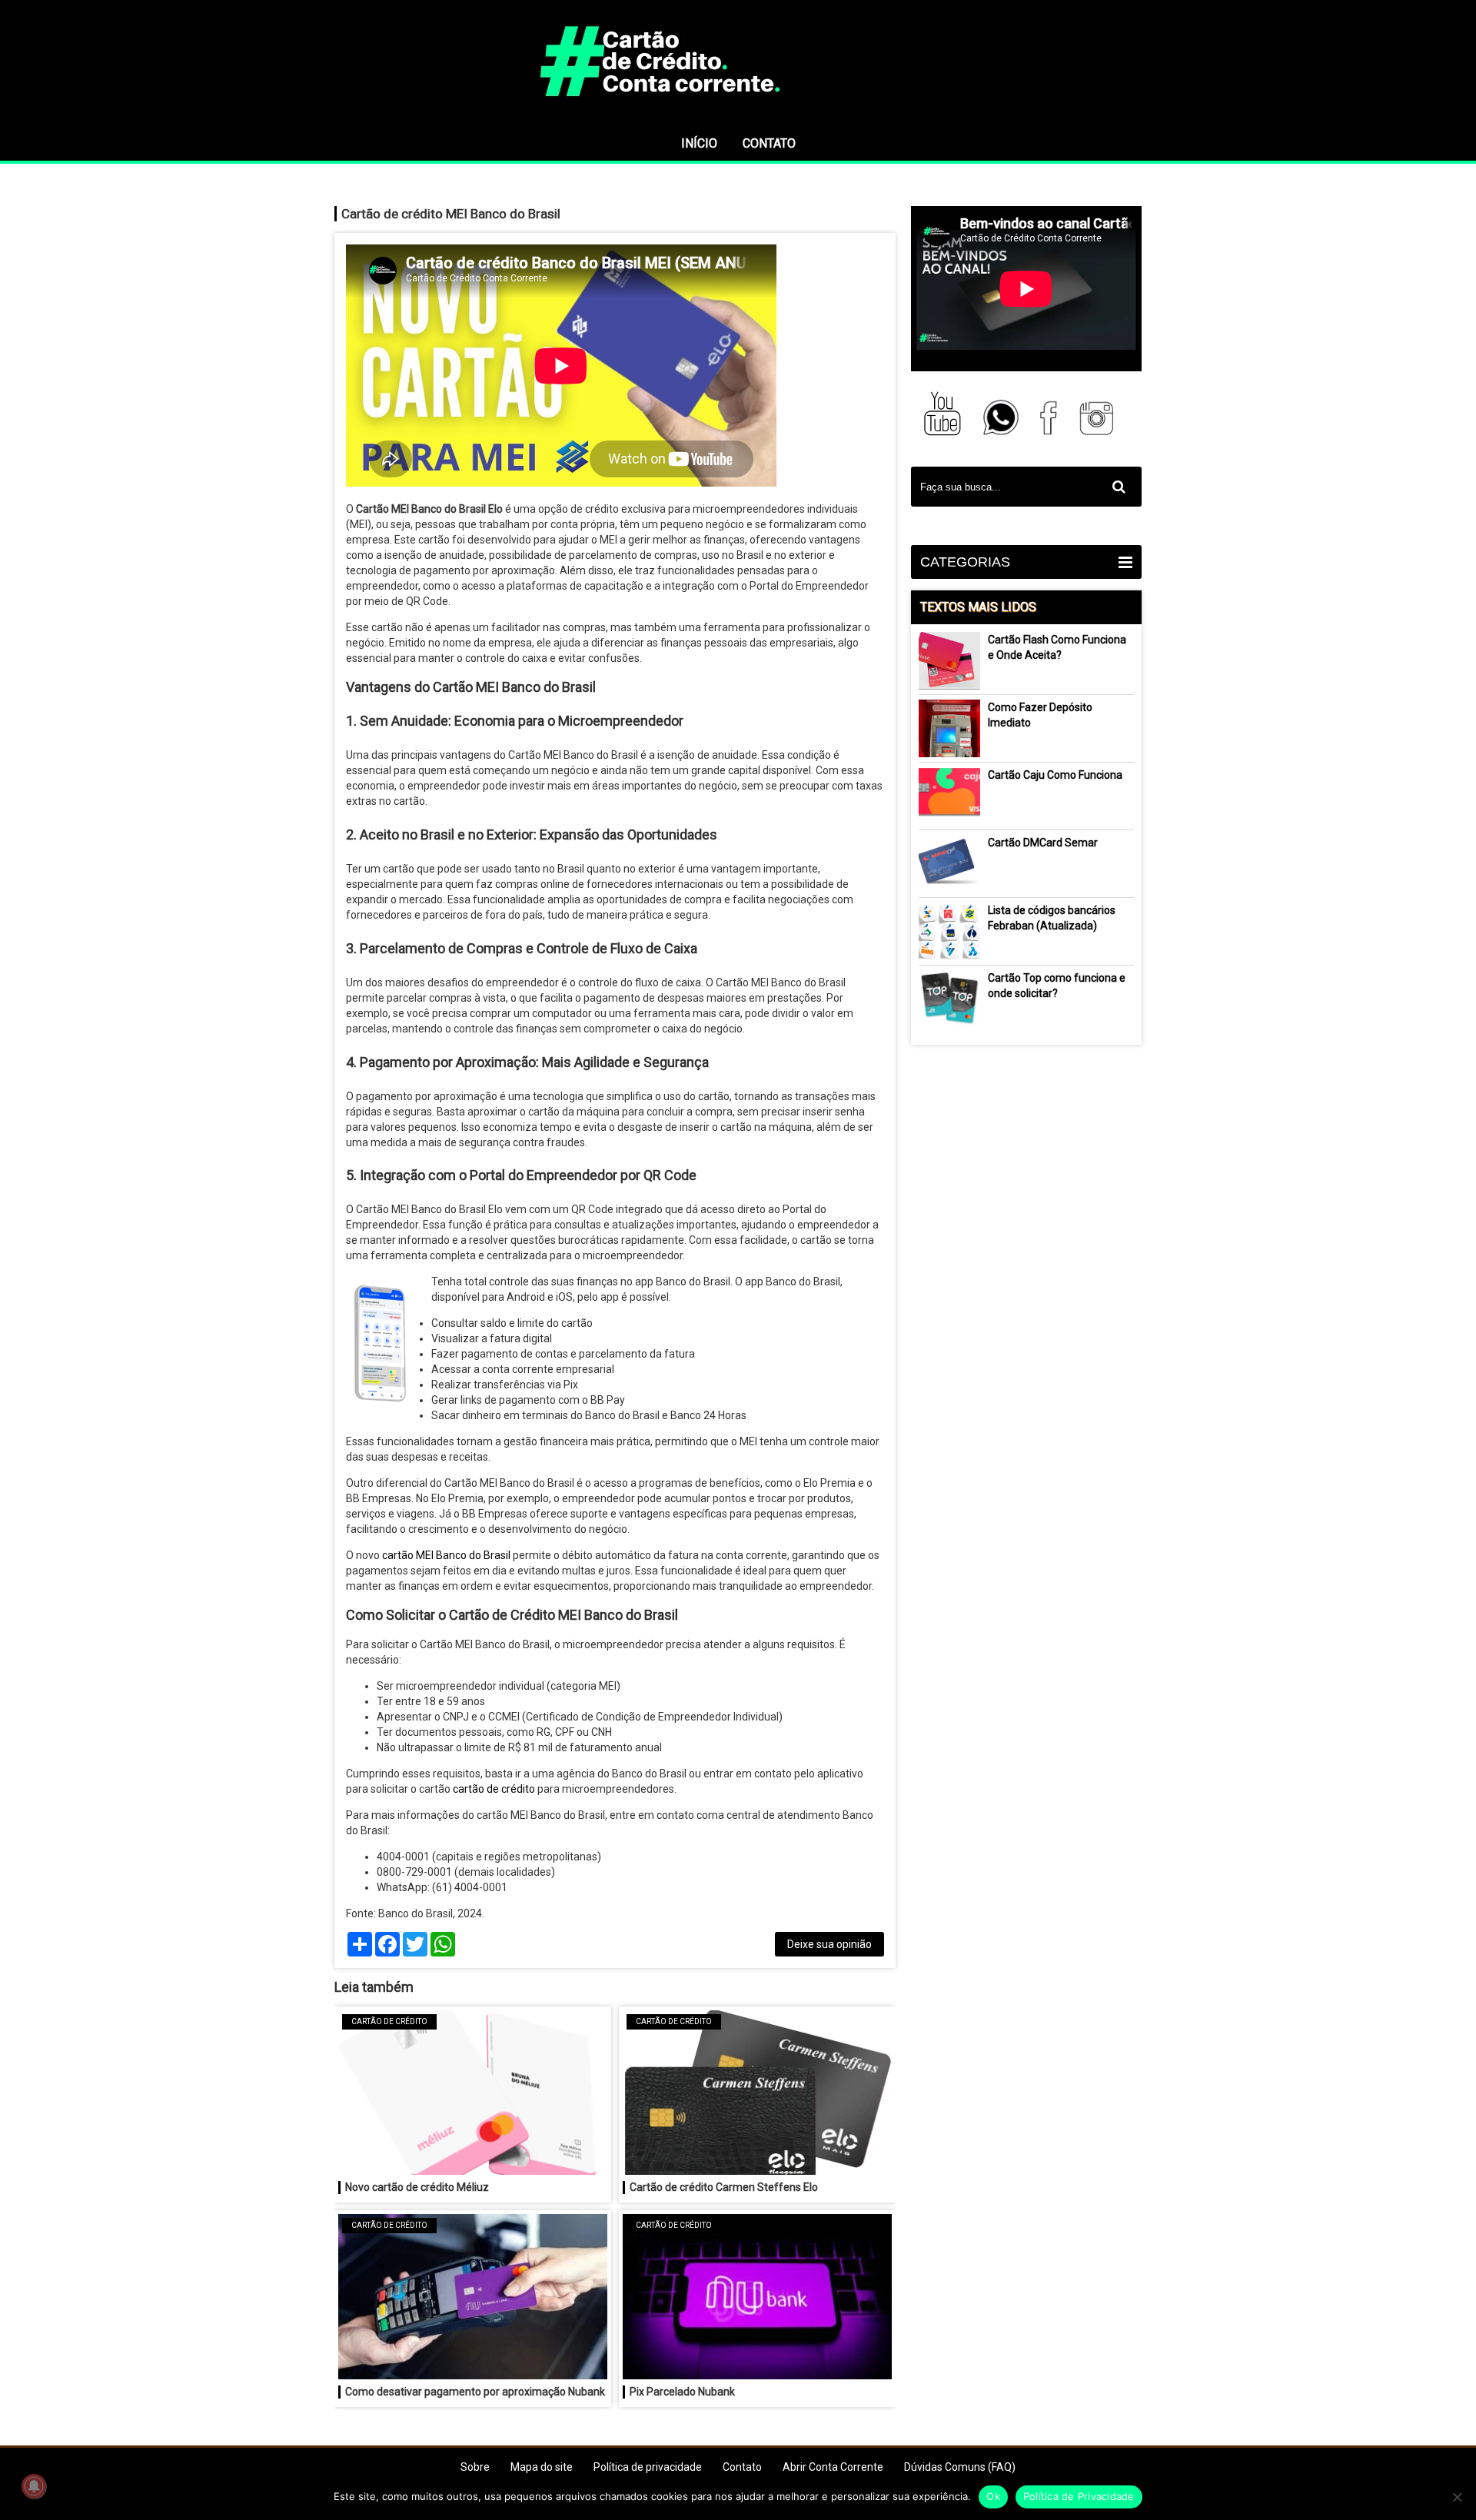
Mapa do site (542, 2467)
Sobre (475, 2467)
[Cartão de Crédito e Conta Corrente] (738, 119)
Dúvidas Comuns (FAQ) (960, 2467)
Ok (993, 2496)
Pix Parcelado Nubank (682, 2392)
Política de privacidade (648, 2467)
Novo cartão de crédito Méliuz (417, 2187)
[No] (1457, 2497)
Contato (769, 143)
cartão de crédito (494, 1789)
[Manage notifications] (34, 2486)
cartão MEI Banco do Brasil (446, 1555)
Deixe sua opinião (829, 1944)
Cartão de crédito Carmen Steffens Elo (724, 2187)
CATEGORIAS (965, 562)
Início (699, 143)
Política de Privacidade (1079, 2496)
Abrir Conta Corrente (833, 2467)
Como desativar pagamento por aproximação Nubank (475, 2392)
